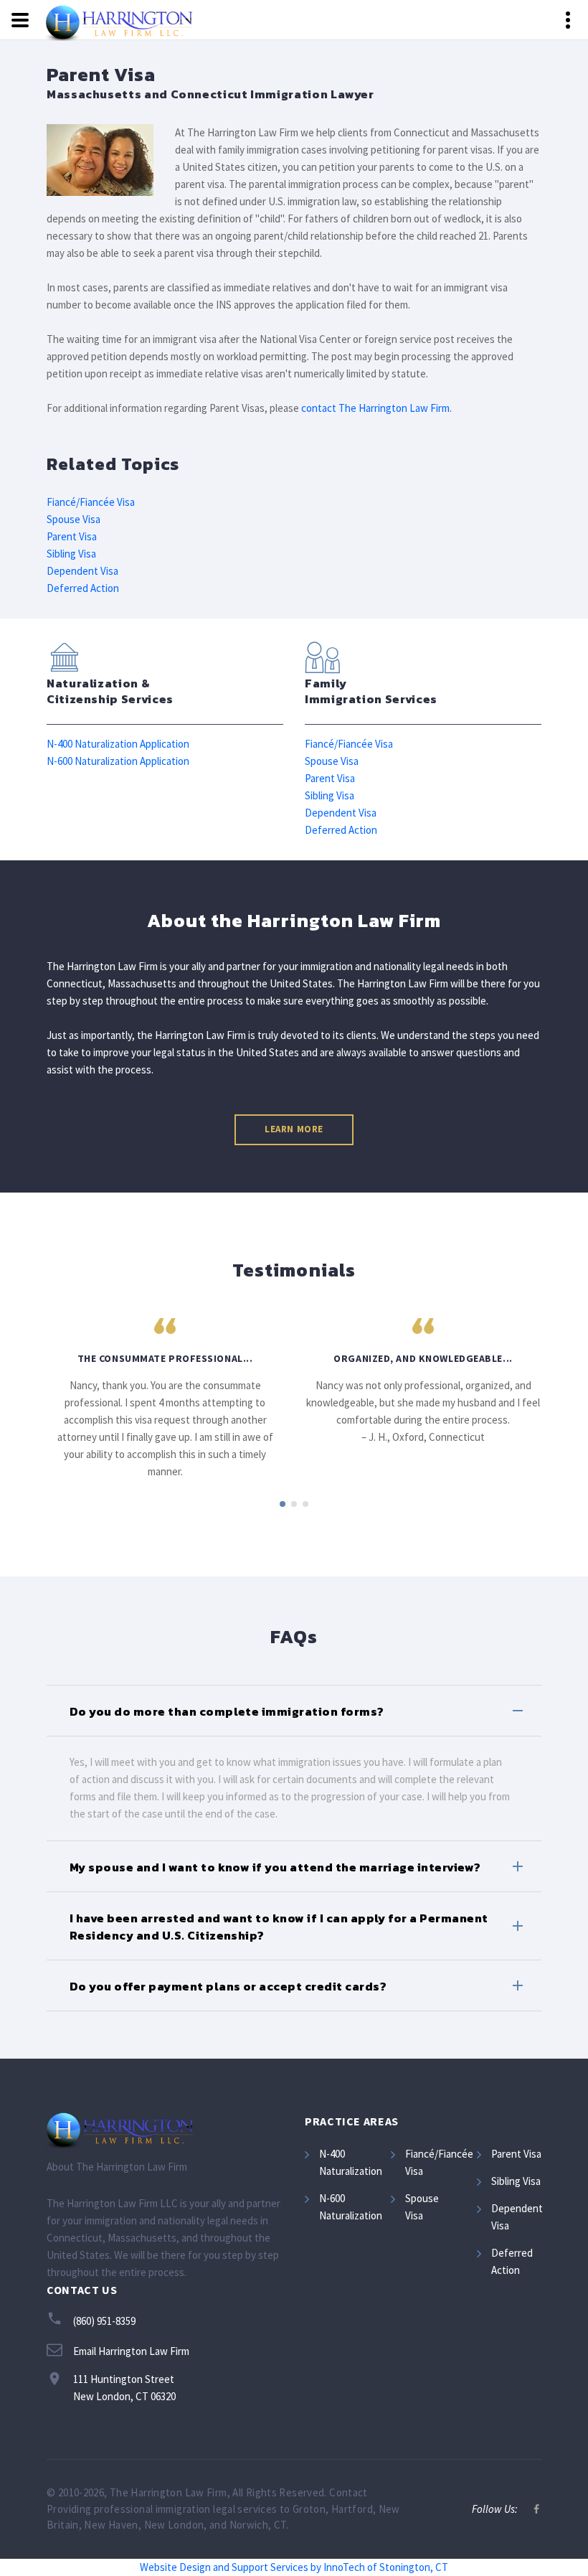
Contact (348, 2492)
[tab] (294, 1711)
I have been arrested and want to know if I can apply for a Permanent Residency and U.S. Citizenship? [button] (279, 1927)
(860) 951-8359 (104, 2321)
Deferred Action (83, 588)
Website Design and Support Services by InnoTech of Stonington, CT (294, 2567)
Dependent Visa (82, 571)
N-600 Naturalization (351, 2207)
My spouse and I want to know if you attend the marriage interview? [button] (275, 1867)
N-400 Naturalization (351, 2162)
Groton (309, 2509)
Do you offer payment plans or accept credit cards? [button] (228, 1986)
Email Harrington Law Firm (131, 2351)
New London (174, 2525)
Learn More (294, 1129)
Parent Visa (72, 536)
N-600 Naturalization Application (118, 761)
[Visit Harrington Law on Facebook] (536, 2509)
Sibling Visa (71, 554)
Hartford (352, 2509)
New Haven (111, 2525)
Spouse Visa (73, 519)
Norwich (249, 2525)
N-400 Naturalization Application (118, 744)
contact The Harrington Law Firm (375, 408)
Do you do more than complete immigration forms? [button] (227, 1711)
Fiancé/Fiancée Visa (91, 502)
